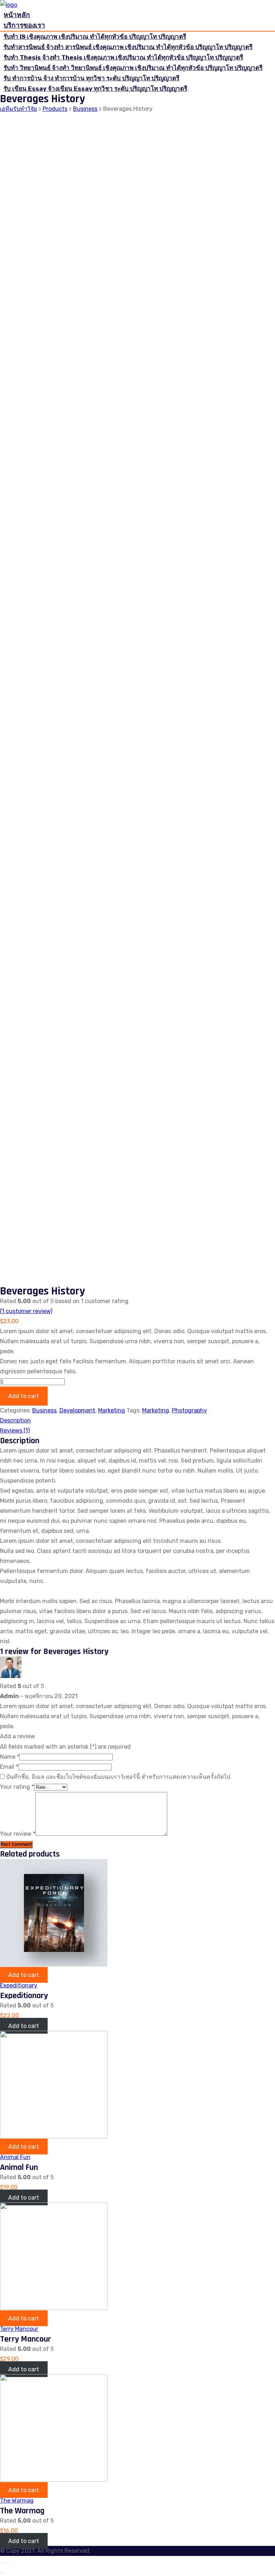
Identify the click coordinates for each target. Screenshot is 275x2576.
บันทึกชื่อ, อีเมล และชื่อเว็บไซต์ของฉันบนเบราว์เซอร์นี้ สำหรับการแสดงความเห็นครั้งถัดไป (118, 1777)
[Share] (4, 2563)
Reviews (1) (15, 1430)
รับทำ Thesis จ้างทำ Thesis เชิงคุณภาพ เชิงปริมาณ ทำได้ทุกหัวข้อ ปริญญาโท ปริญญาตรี (123, 57)
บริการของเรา (24, 25)
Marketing (112, 1410)
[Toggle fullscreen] (6, 2563)
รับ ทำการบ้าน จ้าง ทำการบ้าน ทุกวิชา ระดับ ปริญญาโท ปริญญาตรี (91, 78)
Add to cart (24, 1396)
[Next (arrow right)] (4, 2573)
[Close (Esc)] (1, 2563)
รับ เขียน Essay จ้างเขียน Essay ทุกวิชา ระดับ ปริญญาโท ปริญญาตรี (95, 89)
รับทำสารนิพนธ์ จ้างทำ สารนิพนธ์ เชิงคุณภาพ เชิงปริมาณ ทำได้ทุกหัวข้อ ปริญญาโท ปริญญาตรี (128, 47)
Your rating (17, 1787)
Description (15, 1420)
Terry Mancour (19, 2329)
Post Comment (16, 1845)
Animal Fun (15, 2157)
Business (44, 1410)
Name (10, 1757)
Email (9, 1767)
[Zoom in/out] (9, 2563)
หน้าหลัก (17, 15)
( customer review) (26, 1311)
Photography (189, 1410)
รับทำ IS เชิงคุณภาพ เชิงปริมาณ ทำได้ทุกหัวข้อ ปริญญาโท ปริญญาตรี (95, 37)
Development (77, 1410)
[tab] (137, 1421)
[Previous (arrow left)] (1, 2573)
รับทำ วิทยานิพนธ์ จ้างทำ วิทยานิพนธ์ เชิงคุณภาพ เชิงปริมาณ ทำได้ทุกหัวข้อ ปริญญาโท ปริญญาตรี (133, 68)
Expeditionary (19, 1985)
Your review (18, 1834)
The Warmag (17, 2501)
